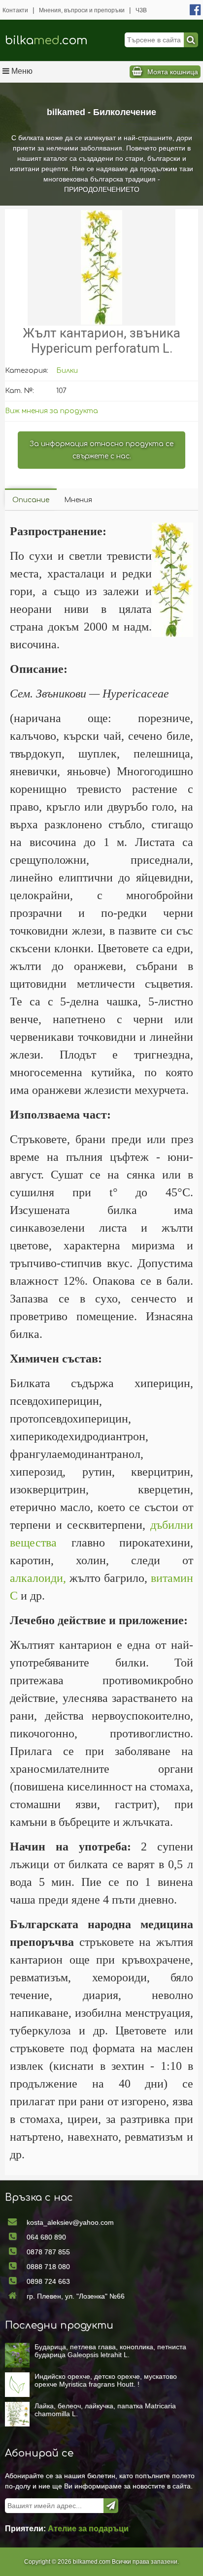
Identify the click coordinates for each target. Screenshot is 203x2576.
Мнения (78, 500)
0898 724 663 (48, 2281)
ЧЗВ (141, 10)
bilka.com (46, 41)
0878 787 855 (48, 2252)
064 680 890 (46, 2237)
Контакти (15, 10)
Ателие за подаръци (88, 2529)
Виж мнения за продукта (51, 411)
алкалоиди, (38, 1578)
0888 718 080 (48, 2267)
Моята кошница (173, 72)
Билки (67, 371)
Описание (31, 500)
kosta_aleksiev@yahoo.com (70, 2222)
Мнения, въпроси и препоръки (82, 10)
